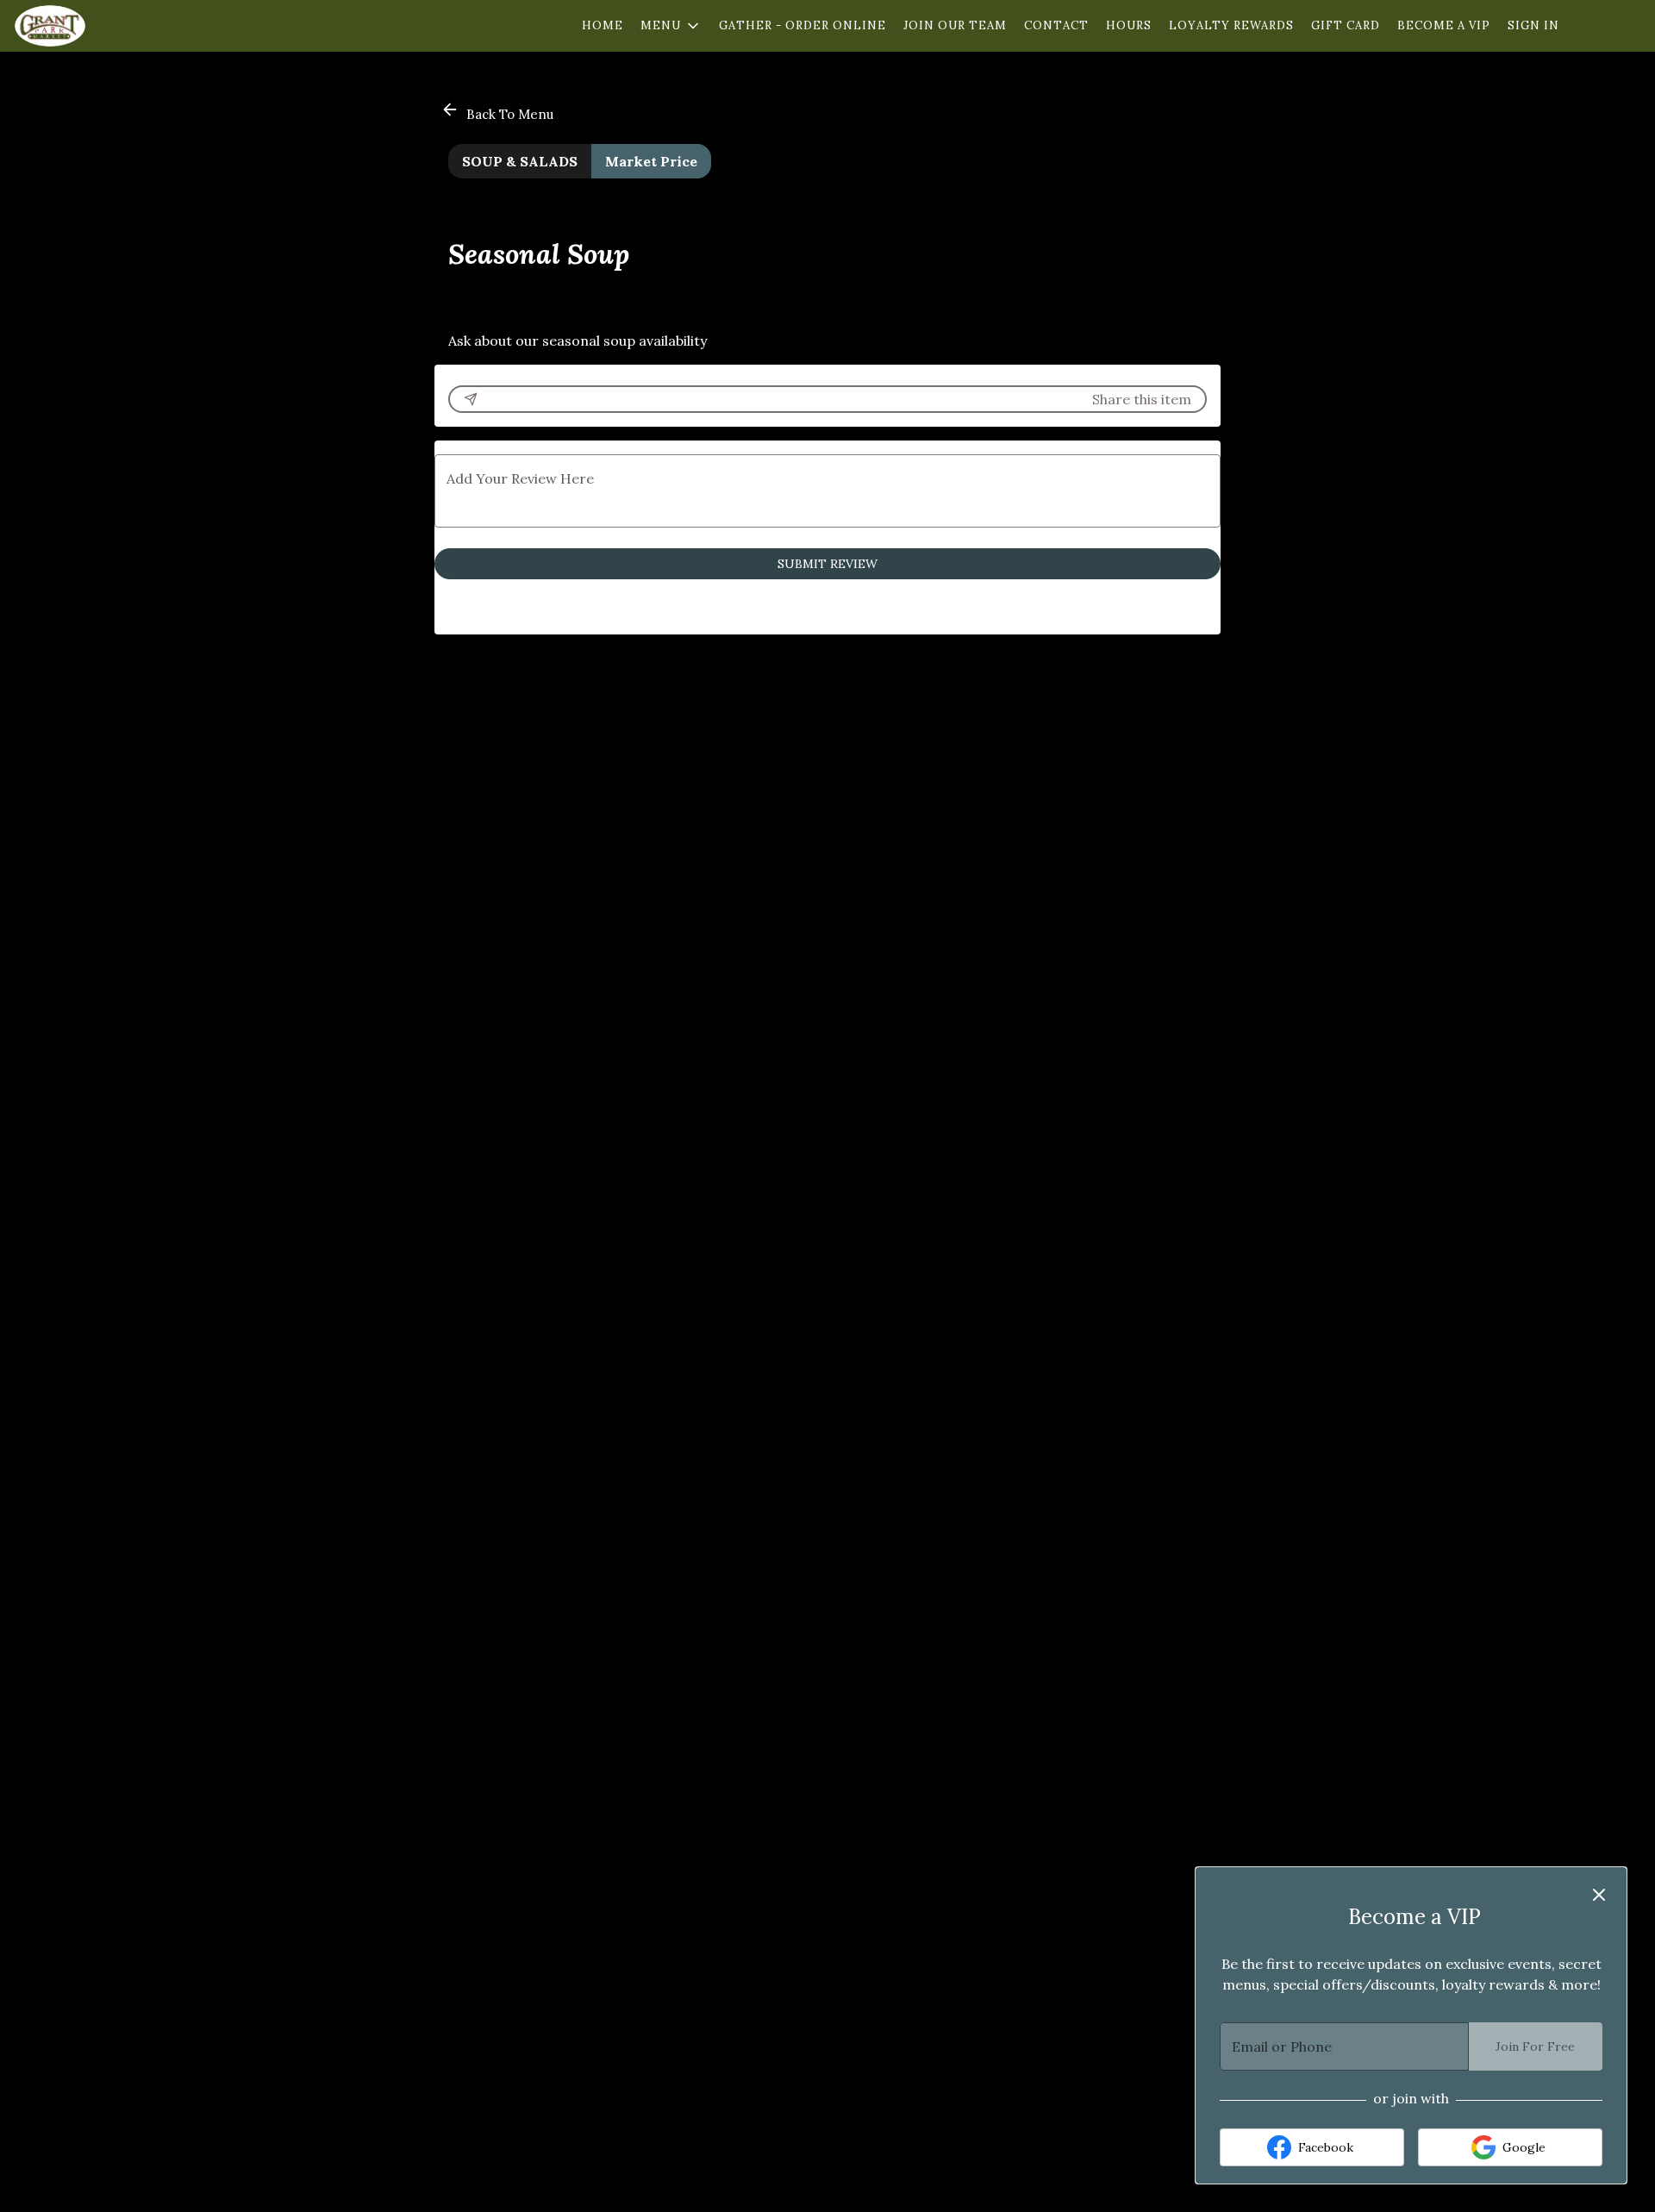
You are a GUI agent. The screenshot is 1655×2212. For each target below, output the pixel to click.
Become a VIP (1444, 25)
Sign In (1533, 25)
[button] (671, 26)
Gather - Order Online (803, 25)
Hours (1129, 25)
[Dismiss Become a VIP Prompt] (1599, 1895)
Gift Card (1346, 25)
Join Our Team (955, 25)
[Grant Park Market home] (91, 26)
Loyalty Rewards (1231, 25)
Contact (1056, 25)
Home (603, 25)
